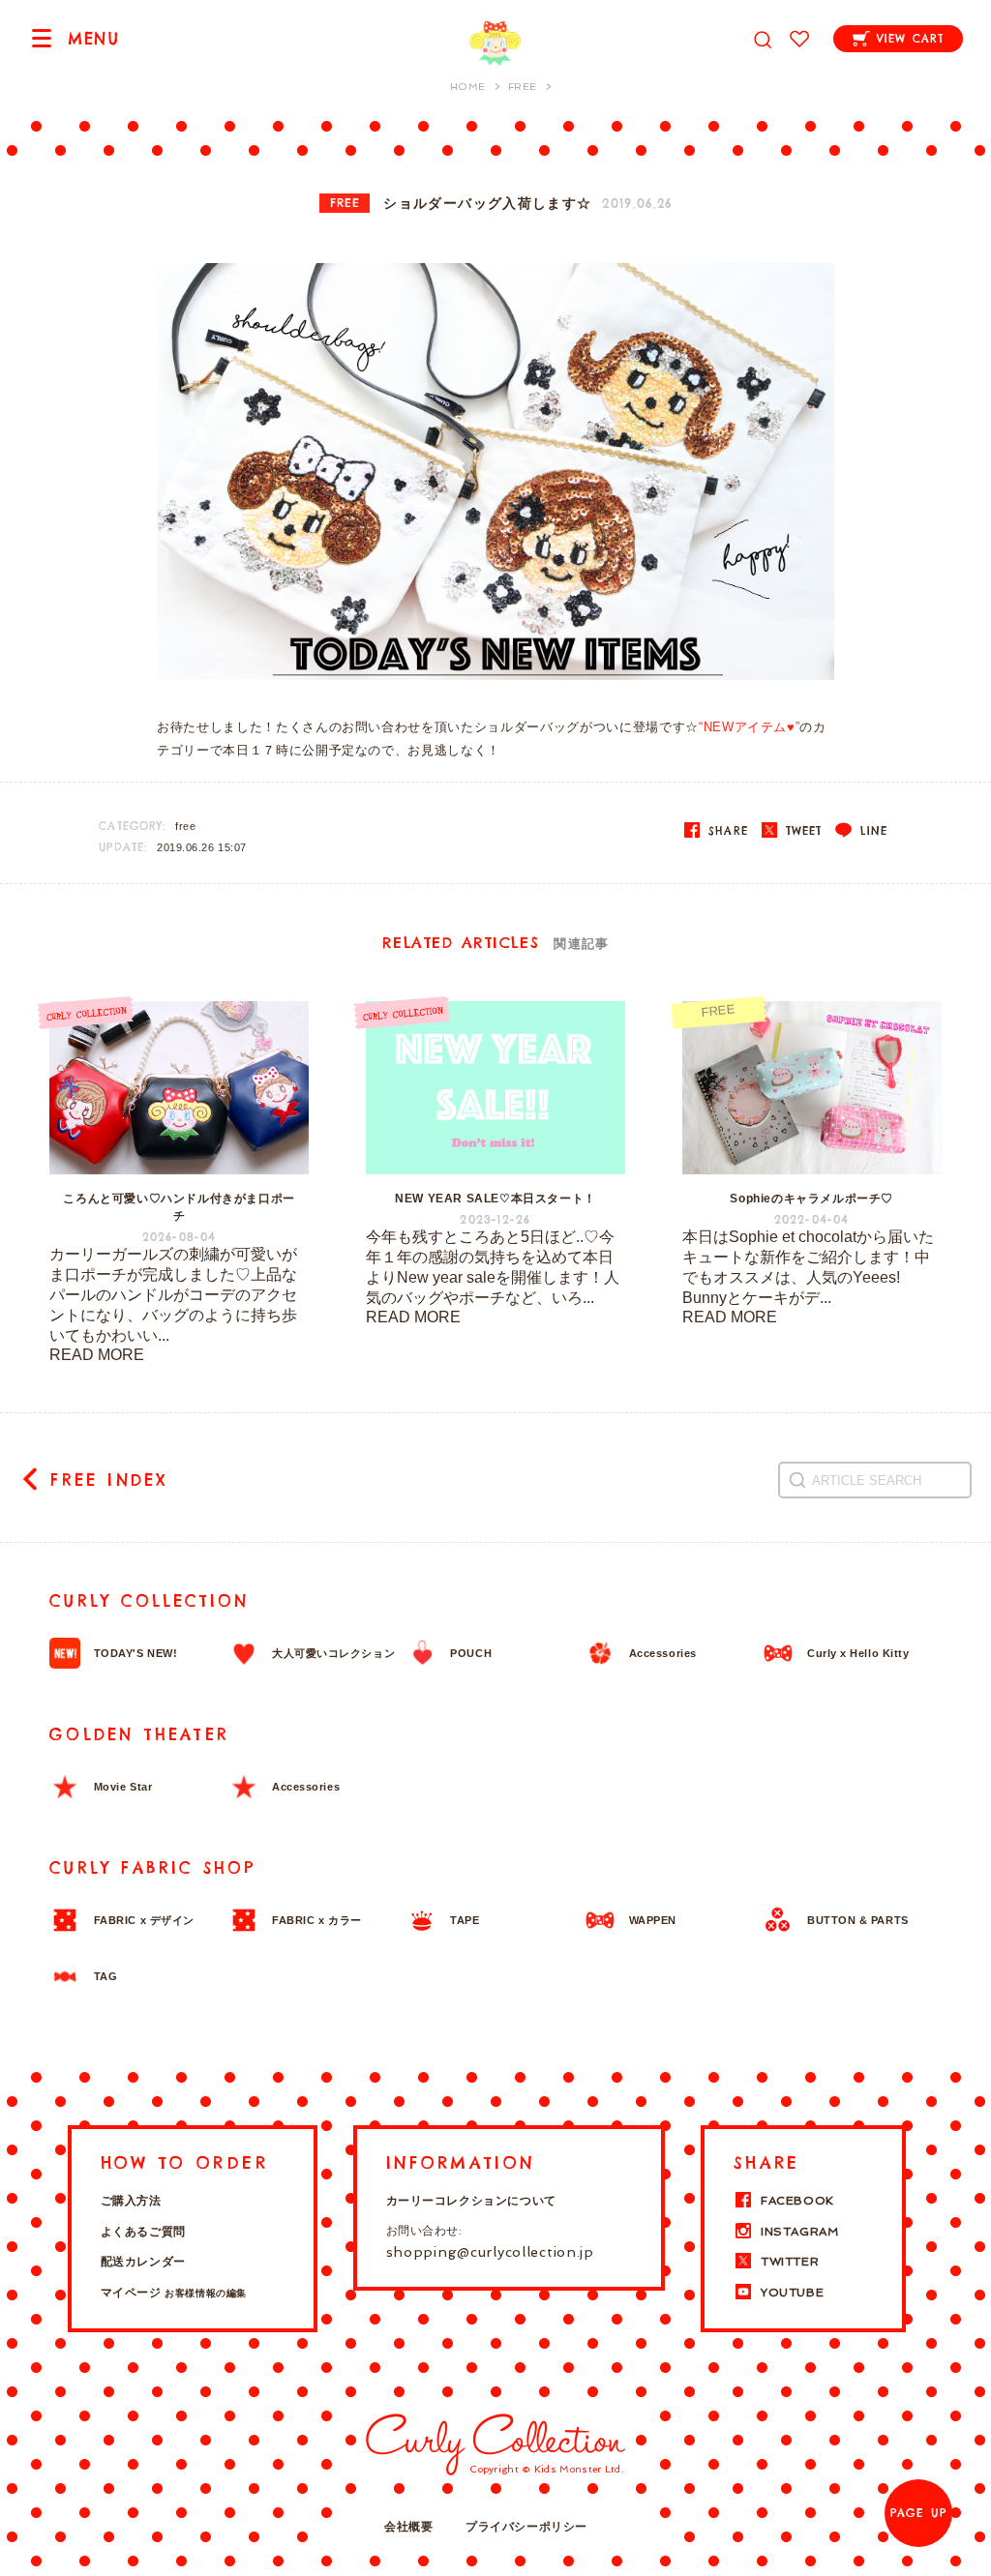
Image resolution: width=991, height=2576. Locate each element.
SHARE (725, 831)
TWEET (801, 831)
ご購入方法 (131, 2201)
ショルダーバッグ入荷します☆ (487, 204)
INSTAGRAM (799, 2232)
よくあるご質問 (143, 2232)
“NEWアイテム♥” (750, 727)
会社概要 (408, 2527)
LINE (871, 831)
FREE (345, 203)
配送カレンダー (143, 2262)
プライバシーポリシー (526, 2527)
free (185, 826)
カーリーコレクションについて (471, 2201)
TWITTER (790, 2262)
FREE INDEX (109, 1480)
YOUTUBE (792, 2293)
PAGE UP (918, 2513)
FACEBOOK (797, 2201)
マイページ (174, 2293)
